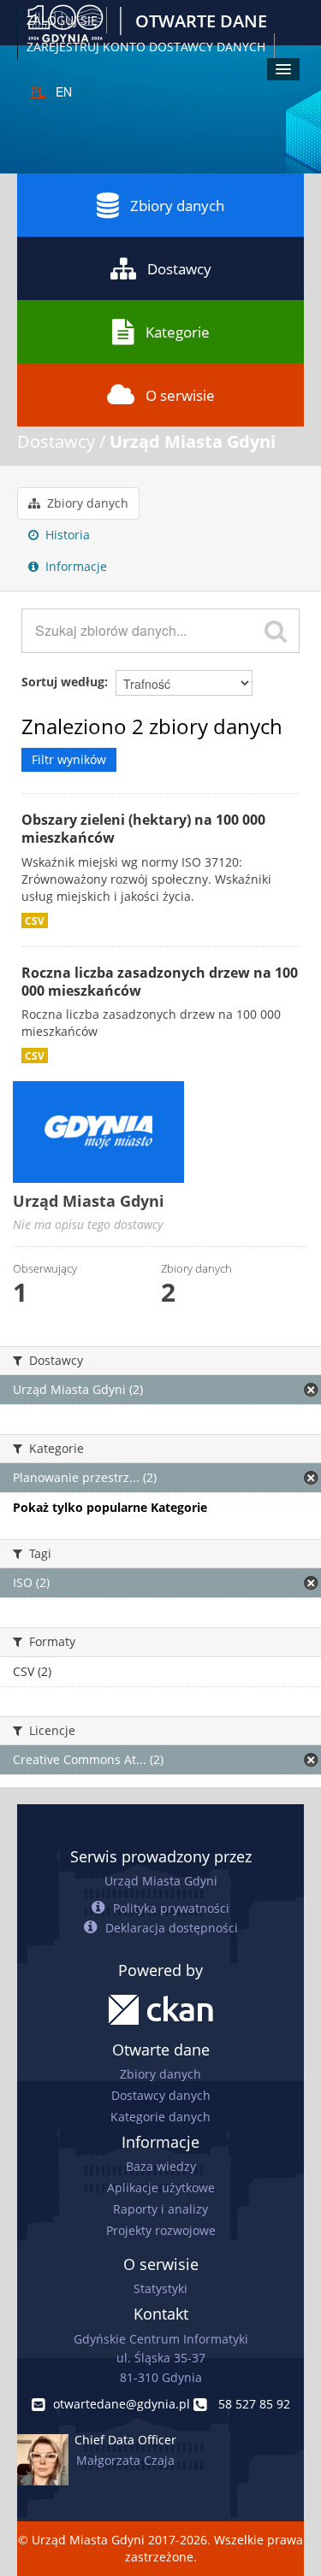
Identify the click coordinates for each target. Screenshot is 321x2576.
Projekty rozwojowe (161, 2230)
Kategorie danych (160, 2117)
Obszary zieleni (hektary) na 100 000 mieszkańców (143, 829)
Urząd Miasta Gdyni (193, 441)
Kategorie (178, 332)
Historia (66, 535)
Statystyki (160, 2288)
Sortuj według (63, 682)
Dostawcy (179, 269)
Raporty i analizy (160, 2209)
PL (38, 91)
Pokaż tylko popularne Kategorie (110, 1507)
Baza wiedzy (161, 2166)
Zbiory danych (177, 206)
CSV (35, 920)
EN (64, 91)
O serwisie (180, 395)
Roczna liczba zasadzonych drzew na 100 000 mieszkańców (160, 982)
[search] (276, 631)
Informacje (74, 566)
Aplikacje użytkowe (161, 2188)
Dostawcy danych (161, 2095)
